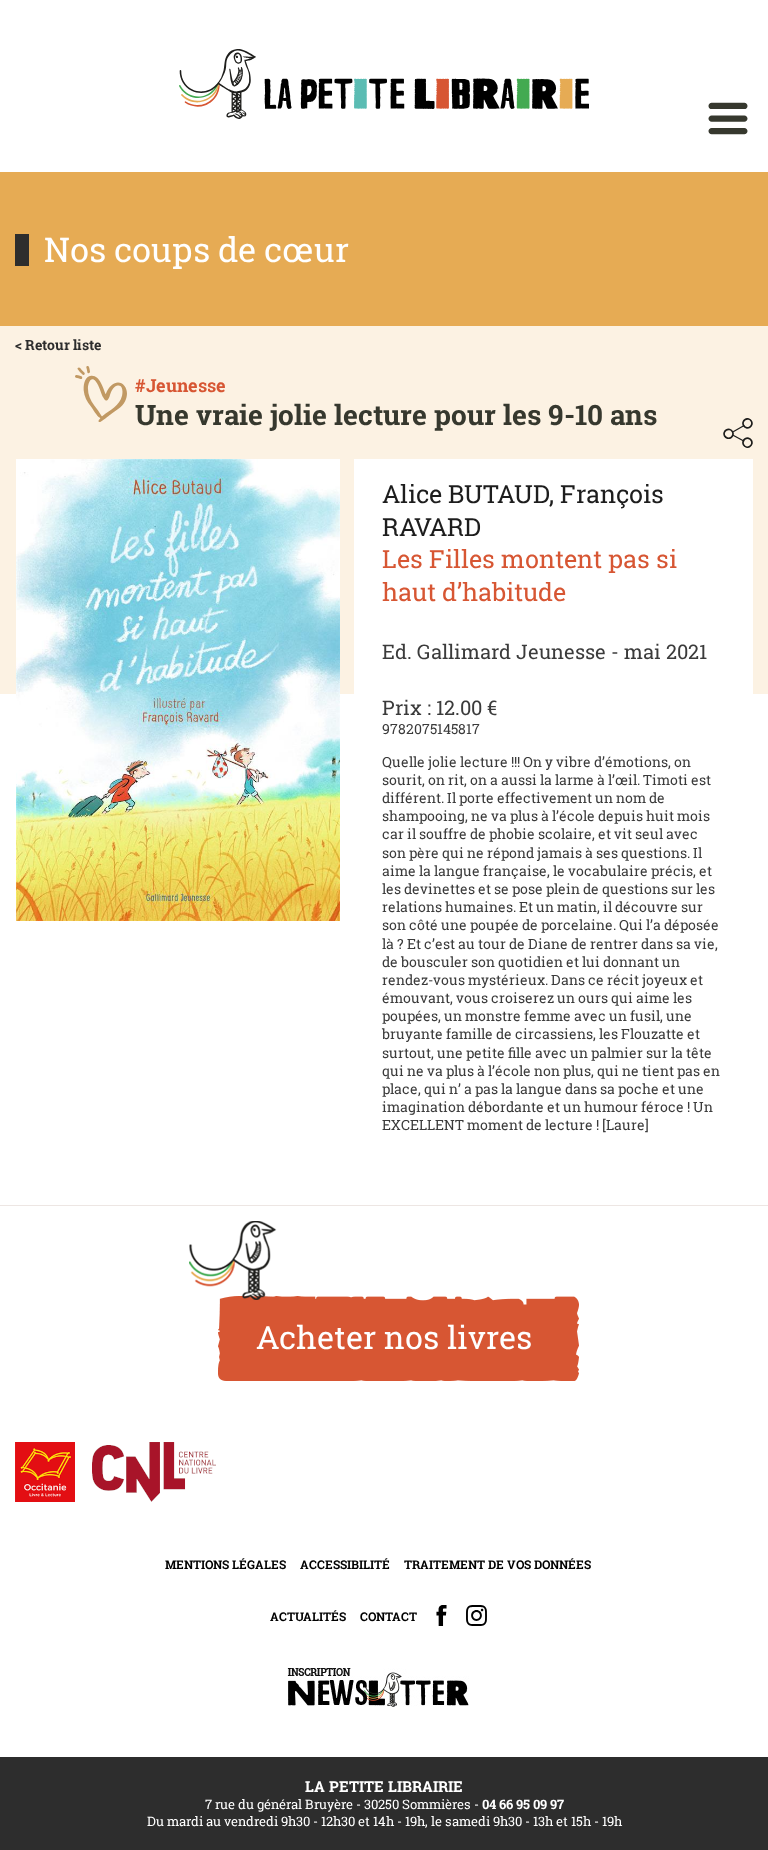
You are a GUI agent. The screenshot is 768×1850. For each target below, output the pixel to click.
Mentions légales (225, 1564)
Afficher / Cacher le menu (728, 118)
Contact (388, 1616)
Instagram (476, 1615)
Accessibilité (345, 1564)
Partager (738, 433)
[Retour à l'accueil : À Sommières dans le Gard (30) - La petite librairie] (384, 86)
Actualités (308, 1616)
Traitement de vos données (497, 1564)
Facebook (441, 1615)
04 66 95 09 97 (523, 1804)
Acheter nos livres (394, 1336)
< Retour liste (58, 344)
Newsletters (378, 1687)
